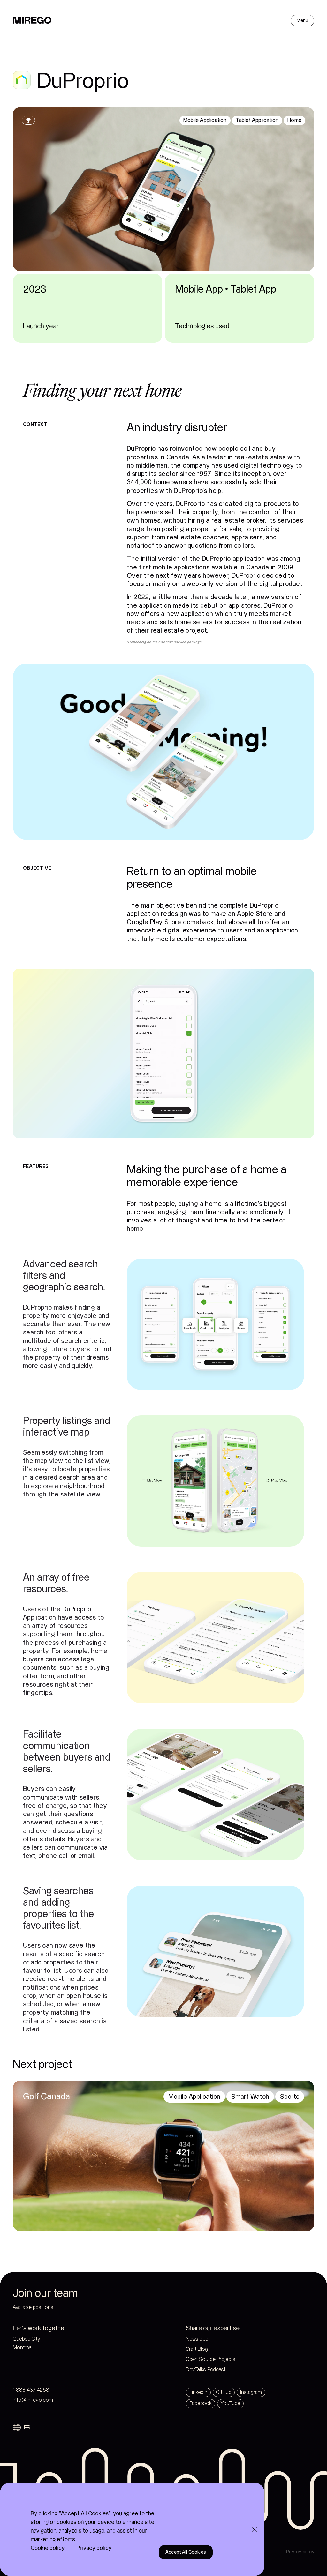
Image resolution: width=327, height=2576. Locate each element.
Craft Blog (197, 2349)
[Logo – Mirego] (32, 20)
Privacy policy (300, 2552)
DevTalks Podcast (206, 2370)
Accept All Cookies (186, 2552)
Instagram (251, 2392)
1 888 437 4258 (31, 2390)
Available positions (33, 2308)
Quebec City (39, 2339)
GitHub (224, 2392)
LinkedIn (198, 2392)
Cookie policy (48, 2548)
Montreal (36, 2348)
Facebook (201, 2404)
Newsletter (198, 2339)
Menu (302, 21)
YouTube (230, 2404)
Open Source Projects (211, 2360)
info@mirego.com (33, 2400)
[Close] (254, 2529)
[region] (132, 2529)
